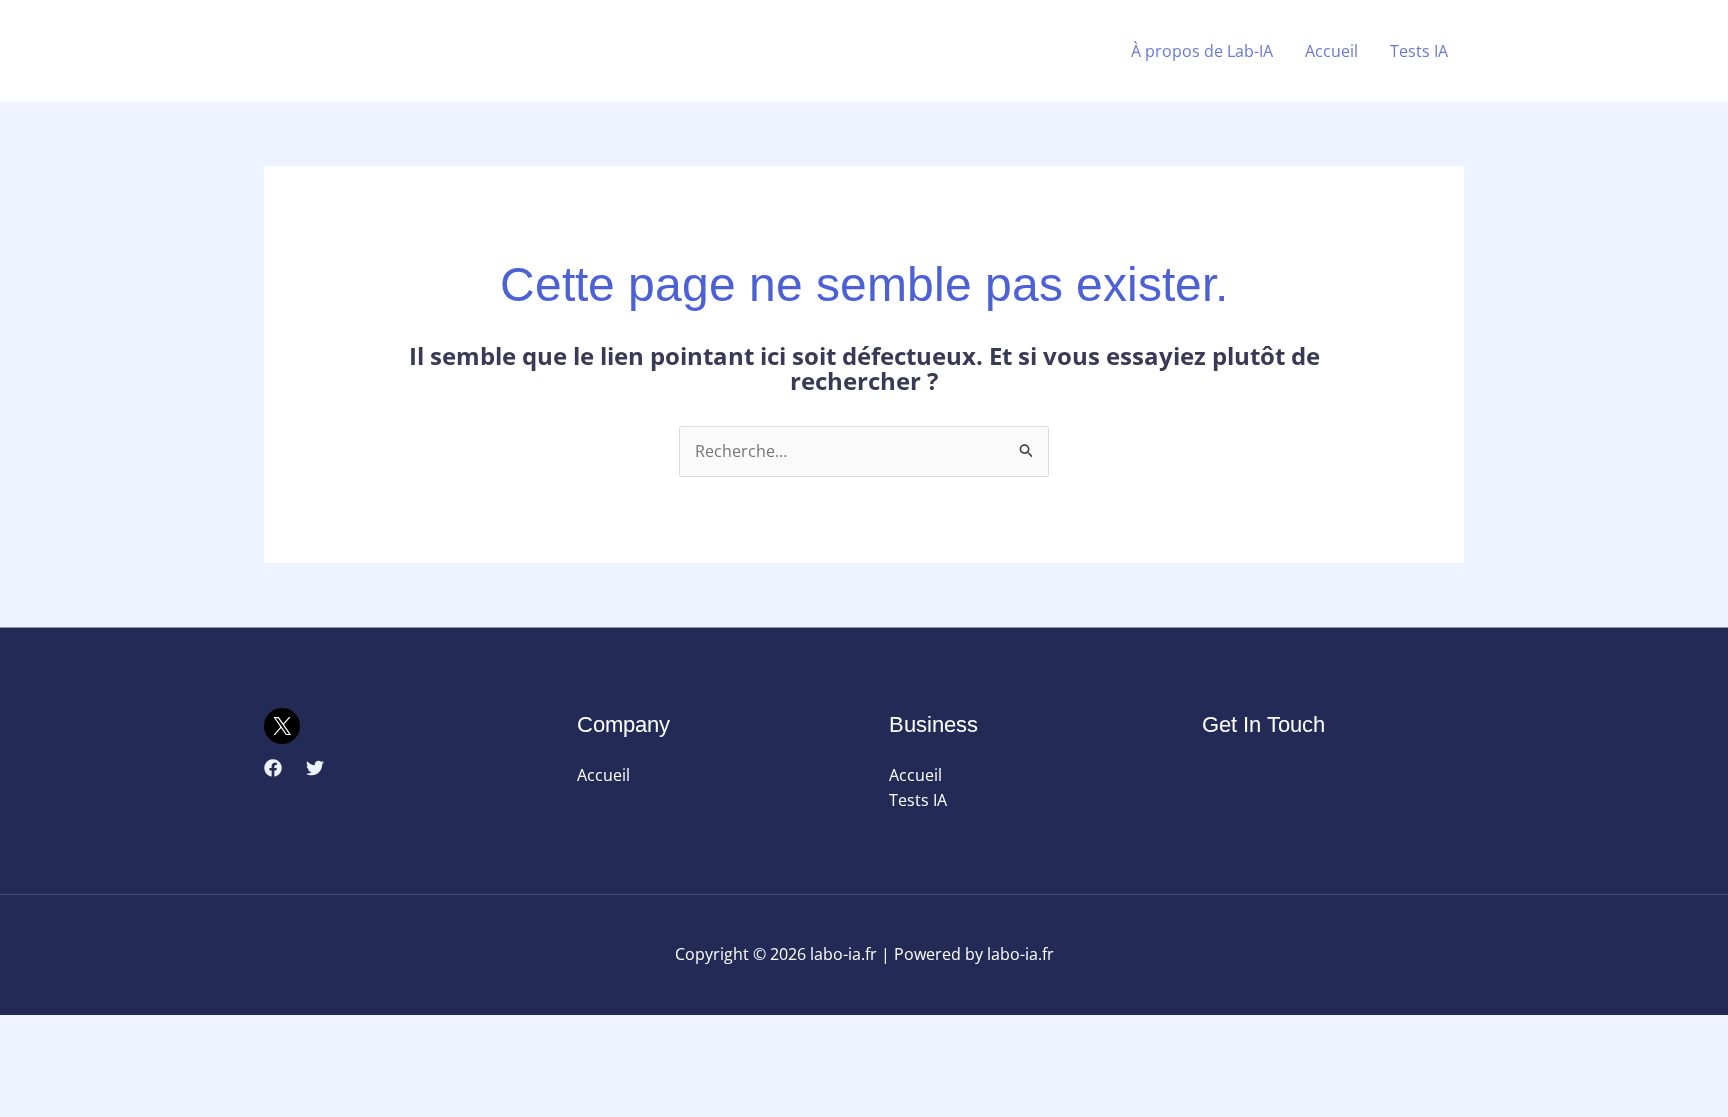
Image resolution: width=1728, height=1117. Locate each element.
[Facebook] (273, 768)
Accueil (1331, 51)
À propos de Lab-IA (1202, 51)
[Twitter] (315, 768)
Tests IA (1419, 51)
